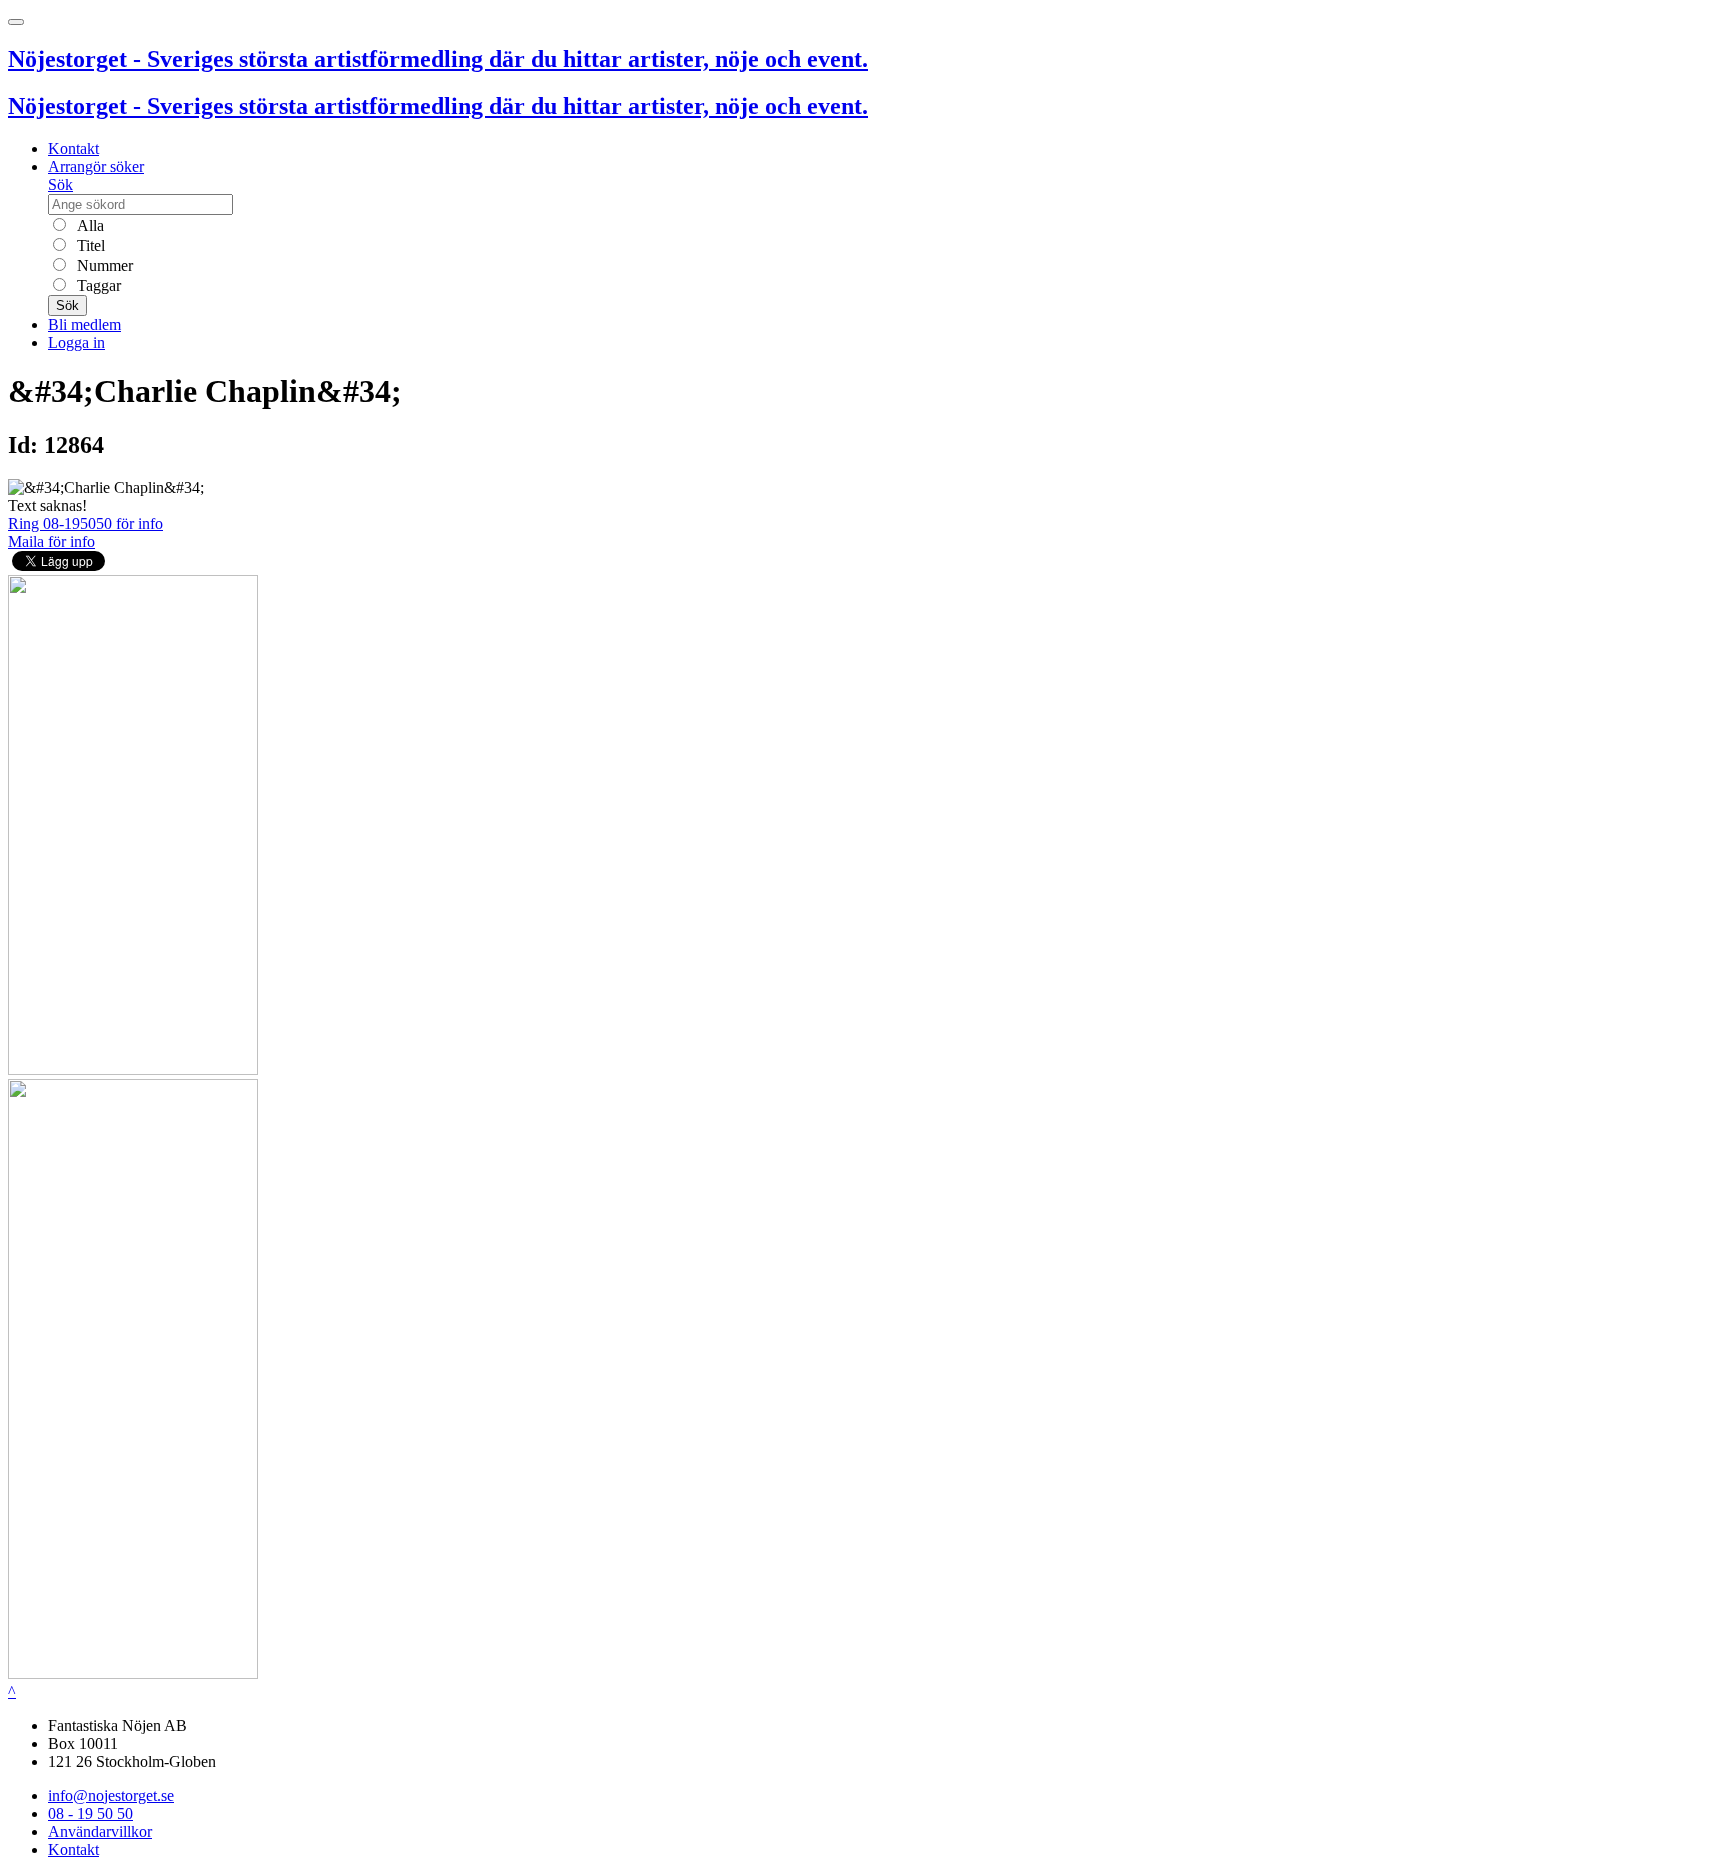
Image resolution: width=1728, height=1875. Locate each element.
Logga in (76, 342)
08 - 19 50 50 (90, 1813)
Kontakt (73, 148)
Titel (89, 245)
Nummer (103, 265)
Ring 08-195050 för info (85, 523)
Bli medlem (84, 324)
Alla (88, 225)
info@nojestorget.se (111, 1795)
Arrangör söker (96, 166)
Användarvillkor (100, 1831)
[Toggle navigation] (16, 22)
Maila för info (51, 541)
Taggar (97, 285)
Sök (60, 184)
